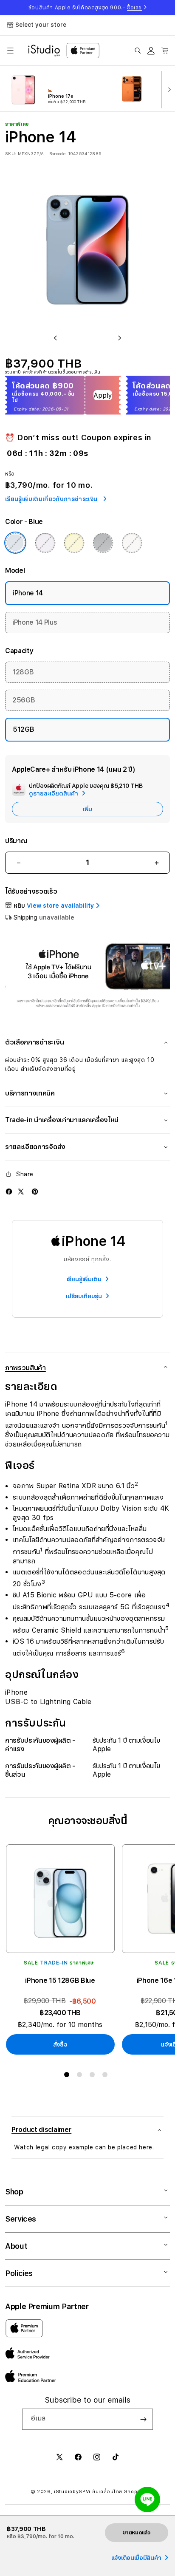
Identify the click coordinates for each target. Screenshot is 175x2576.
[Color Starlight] (132, 543)
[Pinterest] (35, 1192)
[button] (10, 51)
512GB (23, 729)
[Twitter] (21, 1192)
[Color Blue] (15, 543)
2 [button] (81, 2076)
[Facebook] (9, 1192)
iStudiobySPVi (72, 2492)
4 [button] (107, 2076)
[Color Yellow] (74, 543)
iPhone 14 (28, 593)
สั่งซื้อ (60, 2044)
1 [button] (68, 2076)
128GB (23, 672)
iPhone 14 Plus (35, 622)
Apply (103, 395)
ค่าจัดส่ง (31, 372)
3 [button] (94, 2076)
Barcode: (58, 153)
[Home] (44, 51)
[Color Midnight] (103, 543)
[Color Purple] (45, 543)
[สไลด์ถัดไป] (167, 89)
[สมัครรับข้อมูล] (143, 2419)
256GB (24, 700)
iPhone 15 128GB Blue (60, 1980)
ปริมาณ (16, 841)
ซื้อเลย (134, 8)
